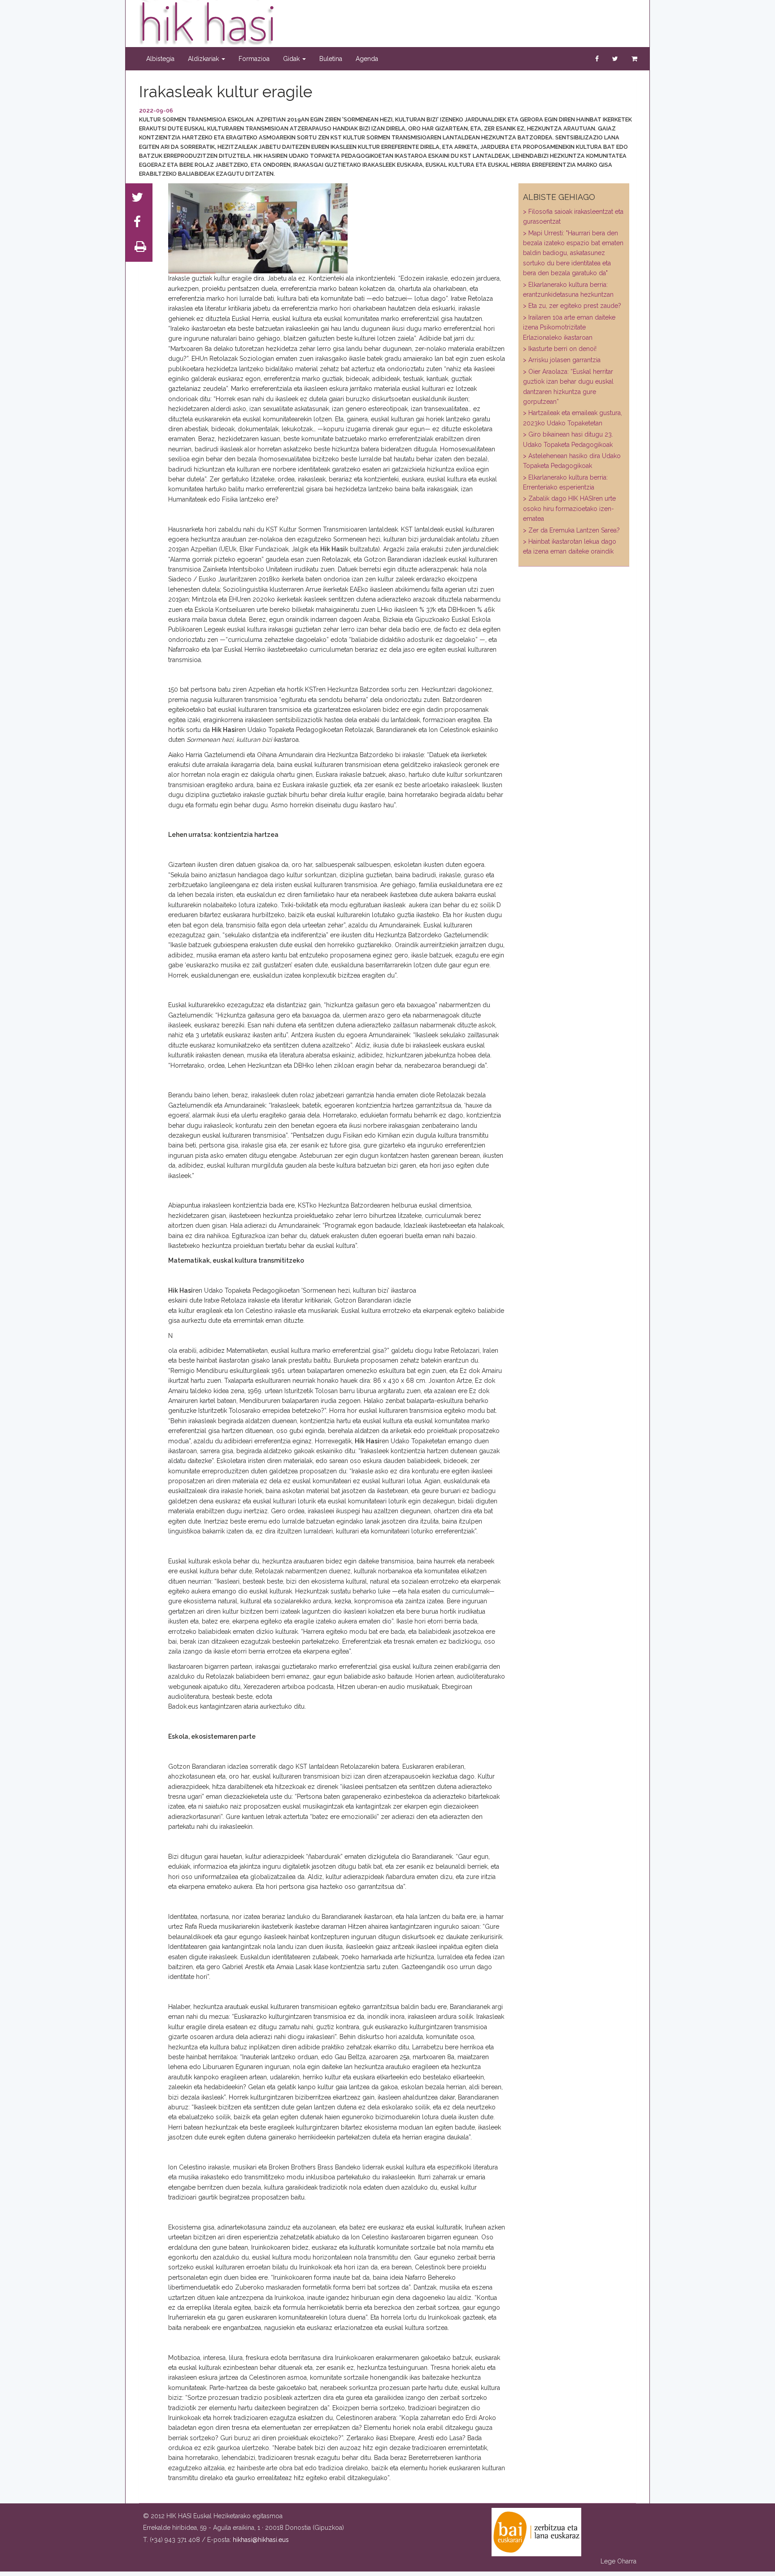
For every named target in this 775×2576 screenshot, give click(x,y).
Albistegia (160, 59)
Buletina (331, 59)
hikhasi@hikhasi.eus (261, 2540)
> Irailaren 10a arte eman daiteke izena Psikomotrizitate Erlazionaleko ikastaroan (569, 327)
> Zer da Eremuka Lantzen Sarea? (571, 530)
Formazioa (254, 59)
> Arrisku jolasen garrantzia (562, 360)
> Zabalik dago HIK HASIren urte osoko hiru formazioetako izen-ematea (569, 509)
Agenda (367, 59)
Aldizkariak (204, 59)
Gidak (292, 59)
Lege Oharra (618, 2561)
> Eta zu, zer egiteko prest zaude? (572, 306)
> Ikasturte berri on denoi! (560, 349)
